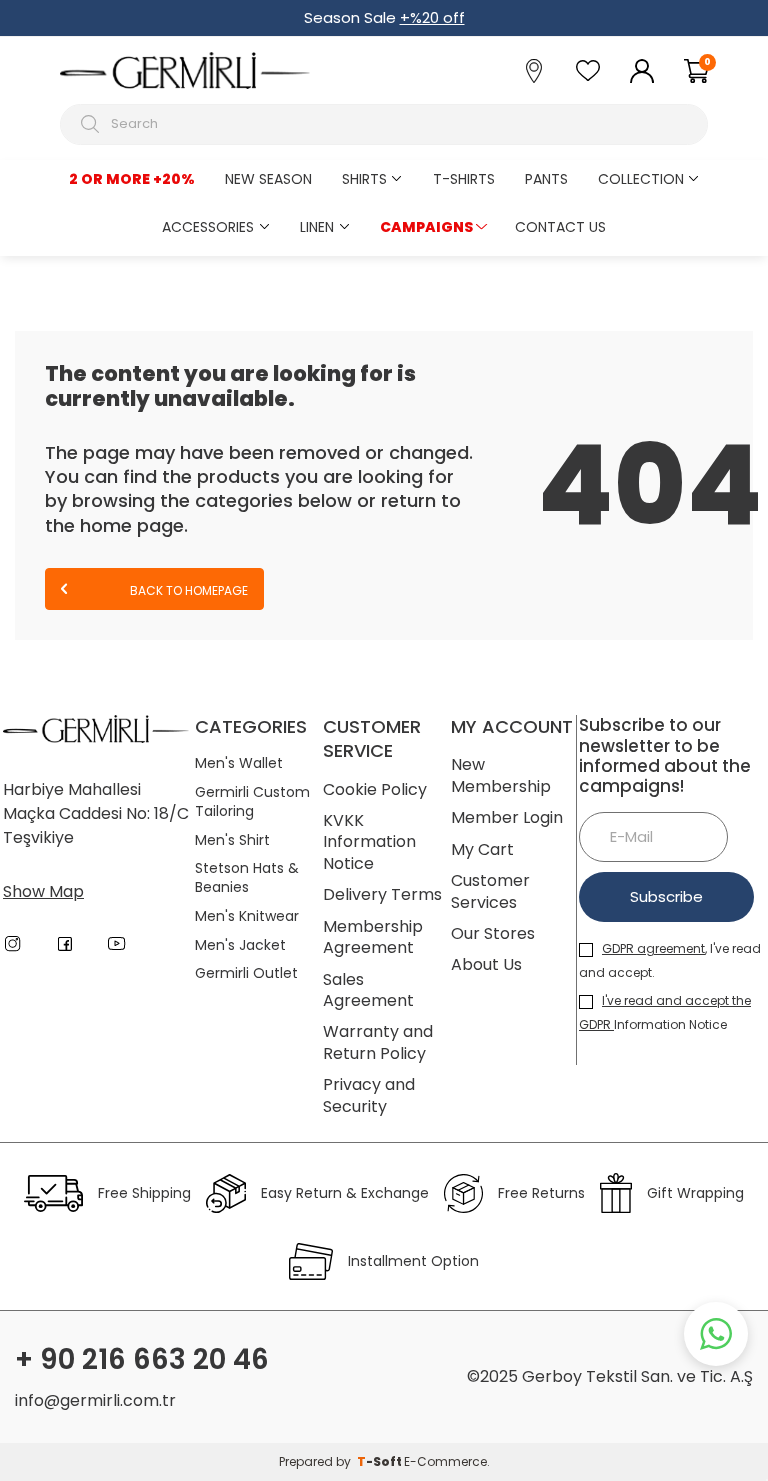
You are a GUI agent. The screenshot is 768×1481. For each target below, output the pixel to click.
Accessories (208, 227)
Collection (641, 179)
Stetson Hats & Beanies (247, 878)
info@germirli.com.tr (95, 1400)
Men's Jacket (240, 945)
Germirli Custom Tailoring (252, 802)
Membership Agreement (373, 937)
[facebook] (65, 944)
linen (317, 227)
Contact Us (560, 227)
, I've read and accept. (670, 960)
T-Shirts (464, 179)
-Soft (380, 1461)
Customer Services (490, 891)
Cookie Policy (375, 789)
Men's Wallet (239, 763)
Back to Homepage (187, 590)
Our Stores (493, 933)
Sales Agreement (368, 990)
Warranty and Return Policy (378, 1042)
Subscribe (666, 896)
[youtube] (117, 944)
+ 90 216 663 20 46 (142, 1360)
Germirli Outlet (246, 973)
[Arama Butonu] (92, 124)
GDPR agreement (653, 948)
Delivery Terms (382, 894)
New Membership (501, 775)
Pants (546, 179)
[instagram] (13, 944)
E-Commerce (445, 1461)
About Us (486, 964)
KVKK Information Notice (369, 842)
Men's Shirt (232, 840)
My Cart (482, 849)
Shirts (364, 179)
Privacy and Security (369, 1095)
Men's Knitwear (247, 916)
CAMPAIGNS (426, 227)
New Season (268, 179)
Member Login (507, 817)
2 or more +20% (132, 179)
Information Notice (665, 1012)
